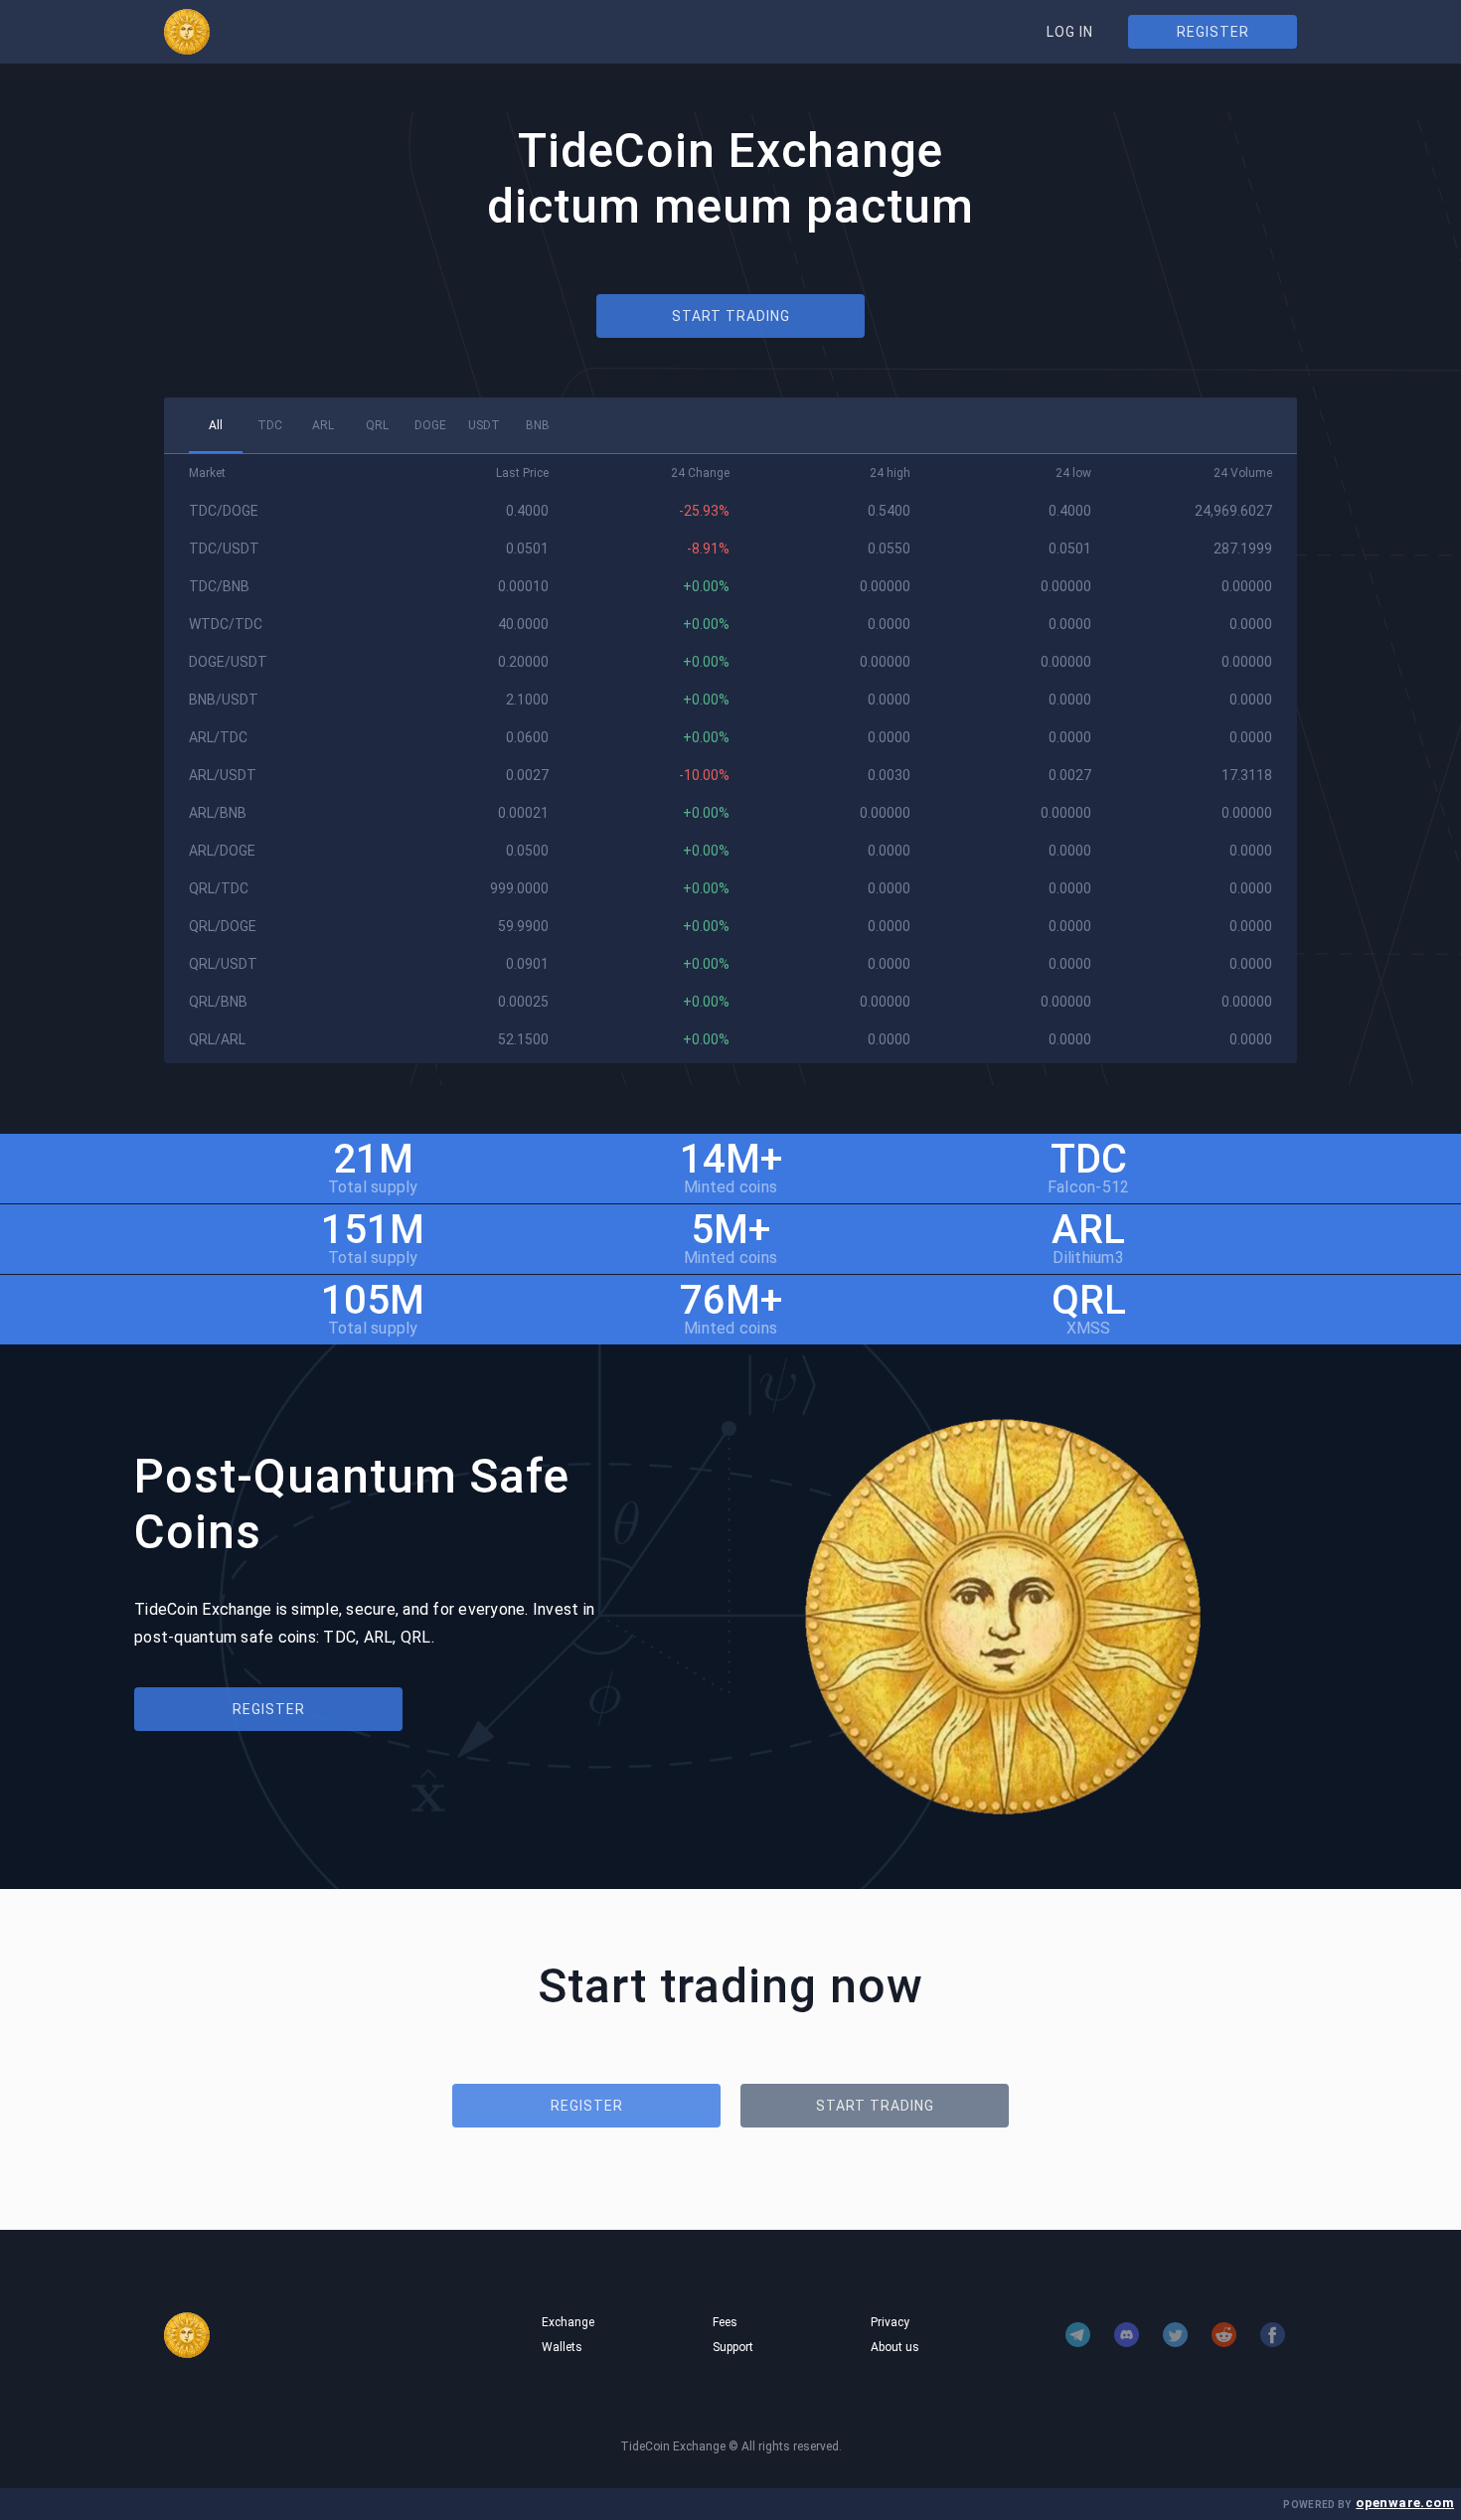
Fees (725, 2322)
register (1213, 32)
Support (733, 2347)
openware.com (1405, 2503)
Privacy (890, 2322)
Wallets (562, 2347)
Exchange (568, 2322)
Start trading (875, 2106)
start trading (731, 316)
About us (895, 2347)
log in (1070, 32)
